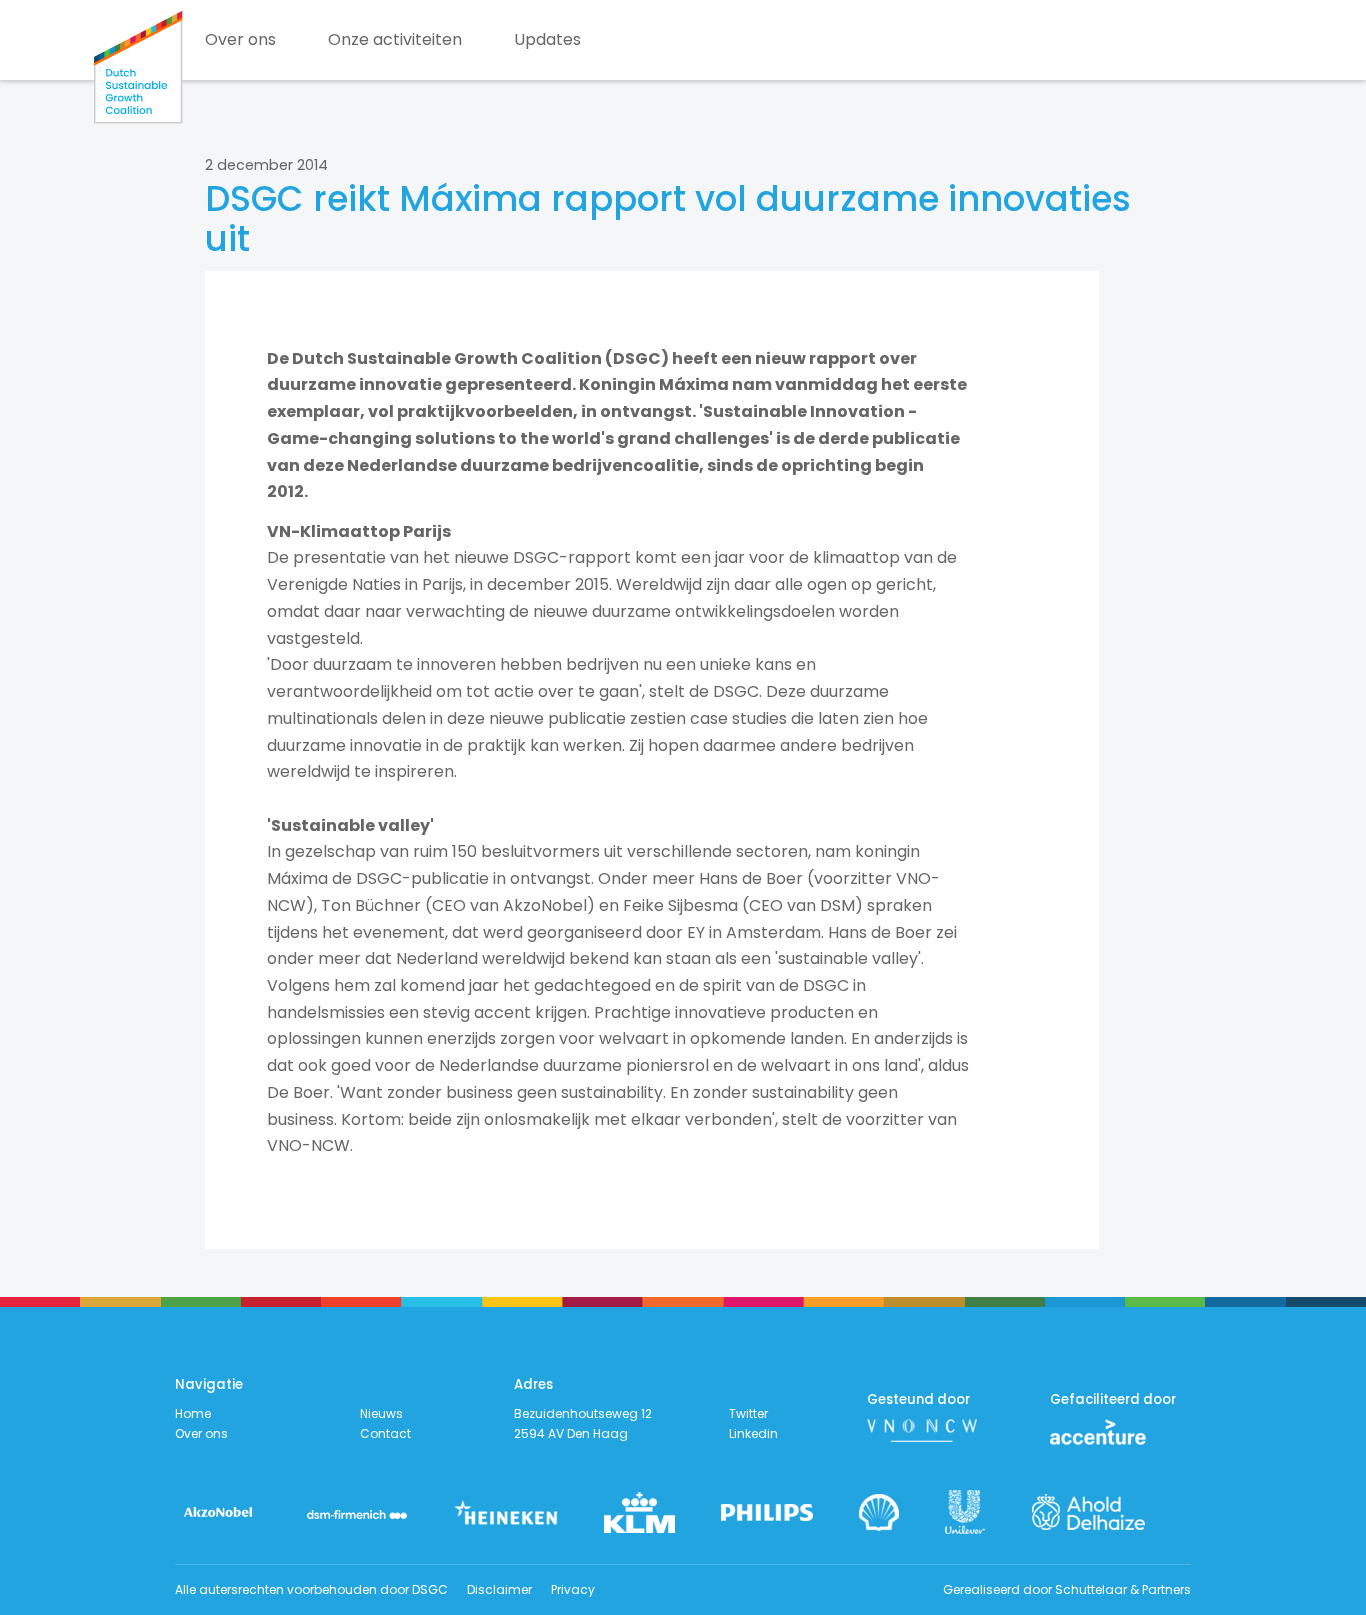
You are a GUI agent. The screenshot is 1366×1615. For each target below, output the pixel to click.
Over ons (240, 39)
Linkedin (753, 1433)
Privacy (573, 1589)
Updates (547, 39)
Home (193, 1413)
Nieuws (381, 1413)
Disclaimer (499, 1589)
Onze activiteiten (395, 39)
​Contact (385, 1433)
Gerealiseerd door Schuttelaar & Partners (1067, 1589)
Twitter (748, 1413)
